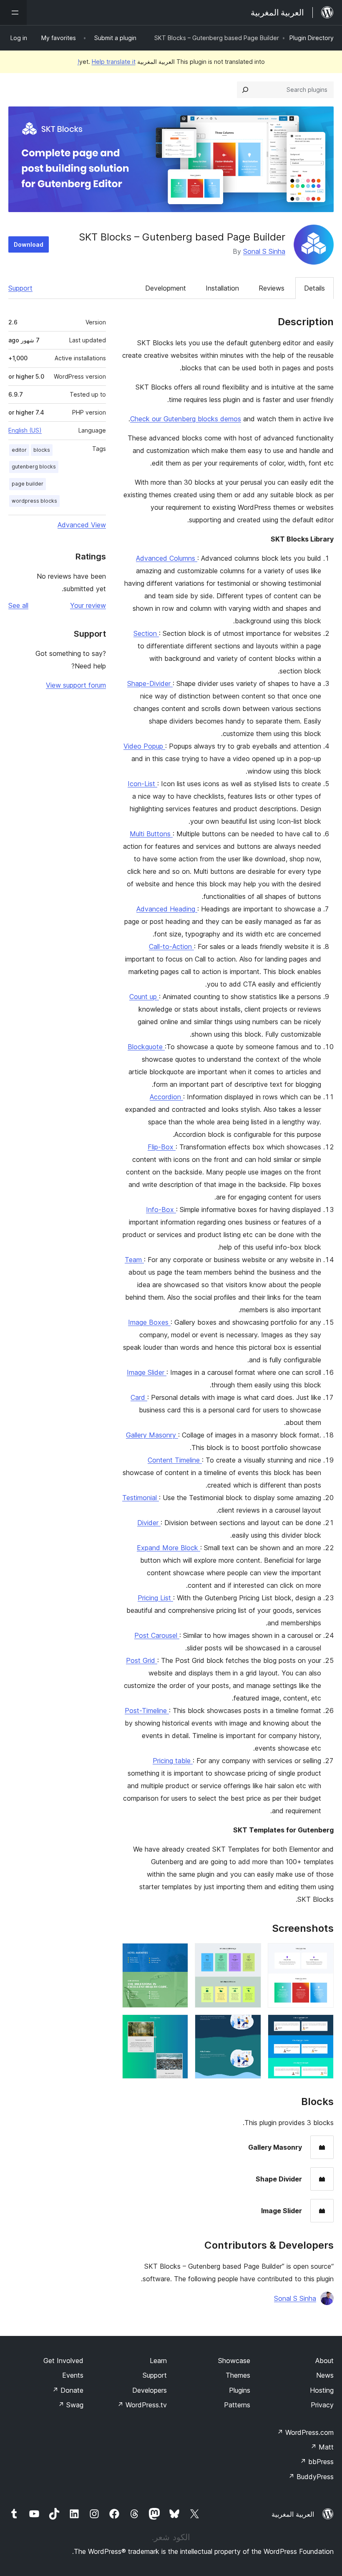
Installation (222, 288)
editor (19, 450)
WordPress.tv (142, 2405)
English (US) (25, 430)
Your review (88, 605)
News (325, 2375)
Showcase (234, 2361)
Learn (158, 2361)
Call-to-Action (171, 946)
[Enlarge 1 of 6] (322, 1954)
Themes (238, 2375)
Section (146, 633)
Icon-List (142, 784)
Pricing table (173, 1761)
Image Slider (147, 1372)
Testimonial (141, 1498)
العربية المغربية (293, 2514)
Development (166, 288)
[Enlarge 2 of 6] (250, 1954)
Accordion (166, 1097)
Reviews (272, 288)
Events (73, 2375)
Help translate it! (107, 62)
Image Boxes (149, 1322)
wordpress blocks (34, 501)
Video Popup (144, 746)
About (324, 2361)
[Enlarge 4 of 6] (322, 2026)
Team (134, 1260)
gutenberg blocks (34, 467)
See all (18, 605)
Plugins (240, 2390)
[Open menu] (13, 13)
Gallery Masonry (152, 1435)
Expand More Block (168, 1548)
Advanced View (82, 525)
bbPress (317, 2462)
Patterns (237, 2405)
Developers (150, 2390)
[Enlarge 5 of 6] (250, 2026)
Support (20, 288)
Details (314, 288)
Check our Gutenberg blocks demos (186, 419)
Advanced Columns (167, 558)
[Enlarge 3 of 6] (177, 1954)
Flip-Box (162, 1147)
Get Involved (63, 2361)
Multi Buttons (151, 834)
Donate (68, 2390)
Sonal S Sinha (264, 251)
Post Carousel (157, 1635)
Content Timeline (175, 1460)
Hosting (322, 2390)
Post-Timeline (147, 1711)
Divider (149, 1523)
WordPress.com (305, 2432)
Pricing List (155, 1598)
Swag (71, 2405)
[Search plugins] (245, 90)
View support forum (76, 685)
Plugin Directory (312, 38)
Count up (144, 997)
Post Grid (142, 1660)
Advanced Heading (167, 909)
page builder (28, 484)
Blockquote (146, 1047)
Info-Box (161, 1210)
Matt (322, 2447)
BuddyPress (311, 2477)
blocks (42, 450)
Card (139, 1397)
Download (29, 244)
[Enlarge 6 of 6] (177, 2026)
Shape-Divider (150, 683)
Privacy (322, 2405)
